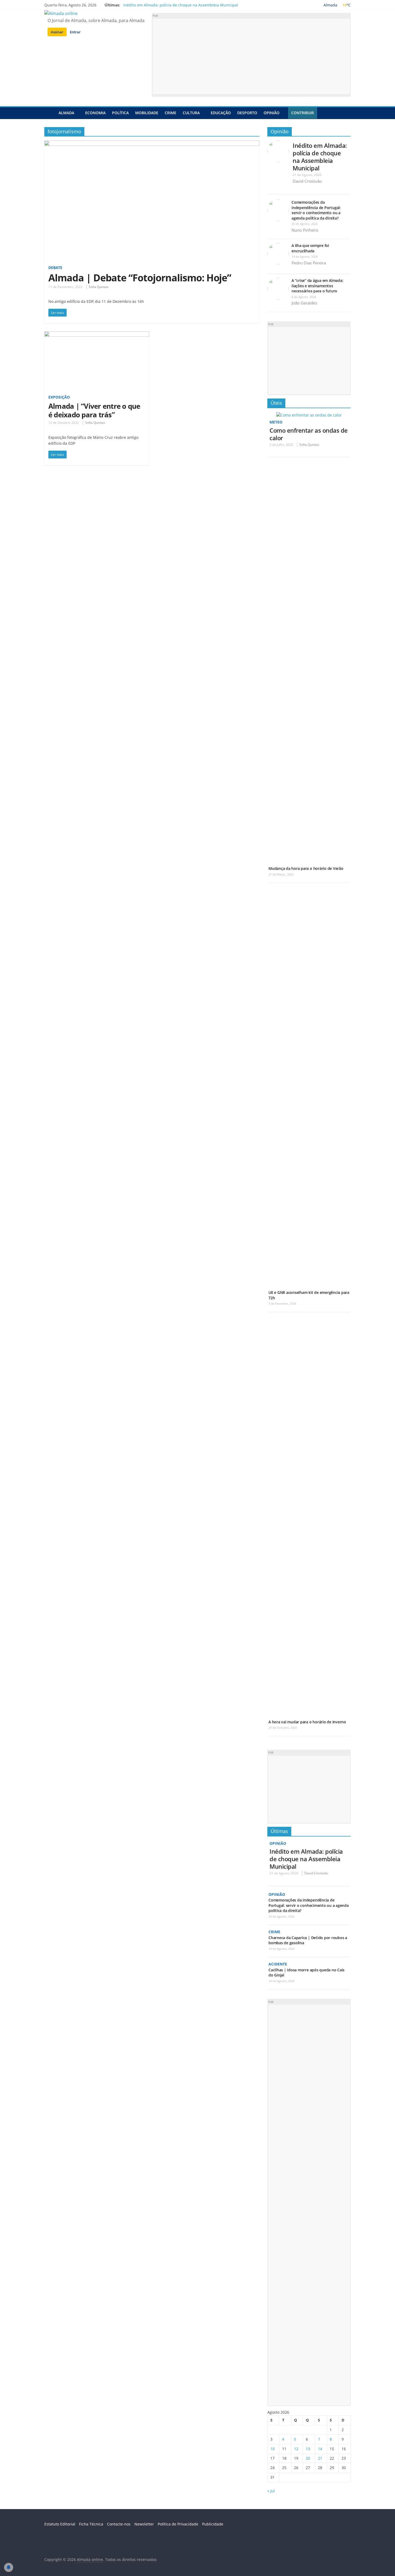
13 (308, 2449)
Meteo (276, 422)
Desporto (247, 113)
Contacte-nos (119, 2524)
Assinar (57, 32)
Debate (55, 268)
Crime (170, 113)
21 (320, 2458)
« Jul (271, 2491)
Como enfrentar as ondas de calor (309, 434)
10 (272, 2449)
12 (296, 2449)
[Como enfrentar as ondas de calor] (309, 415)
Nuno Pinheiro (305, 230)
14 (320, 2449)
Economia (95, 113)
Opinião (272, 113)
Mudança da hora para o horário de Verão (306, 868)
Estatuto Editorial (60, 2524)
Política (120, 113)
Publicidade (213, 2524)
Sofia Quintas (99, 287)
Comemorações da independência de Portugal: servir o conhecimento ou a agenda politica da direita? (316, 210)
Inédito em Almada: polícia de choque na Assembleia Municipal (181, 5)
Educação (221, 113)
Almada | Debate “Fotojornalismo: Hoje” (140, 278)
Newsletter (144, 2524)
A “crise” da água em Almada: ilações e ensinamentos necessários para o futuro (317, 286)
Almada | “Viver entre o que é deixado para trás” (94, 410)
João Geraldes (304, 303)
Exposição (59, 397)
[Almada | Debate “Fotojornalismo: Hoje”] (152, 144)
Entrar (75, 32)
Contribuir (303, 113)
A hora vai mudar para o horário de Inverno (307, 1722)
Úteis (276, 403)
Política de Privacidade (178, 2524)
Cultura (191, 113)
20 (308, 2458)
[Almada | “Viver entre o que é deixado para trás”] (97, 335)
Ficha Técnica (91, 2524)
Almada (66, 113)
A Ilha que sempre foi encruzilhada (310, 248)
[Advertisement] (251, 56)
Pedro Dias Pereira (309, 263)
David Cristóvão (307, 181)
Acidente (278, 1964)
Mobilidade (147, 113)
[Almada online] (50, 113)
